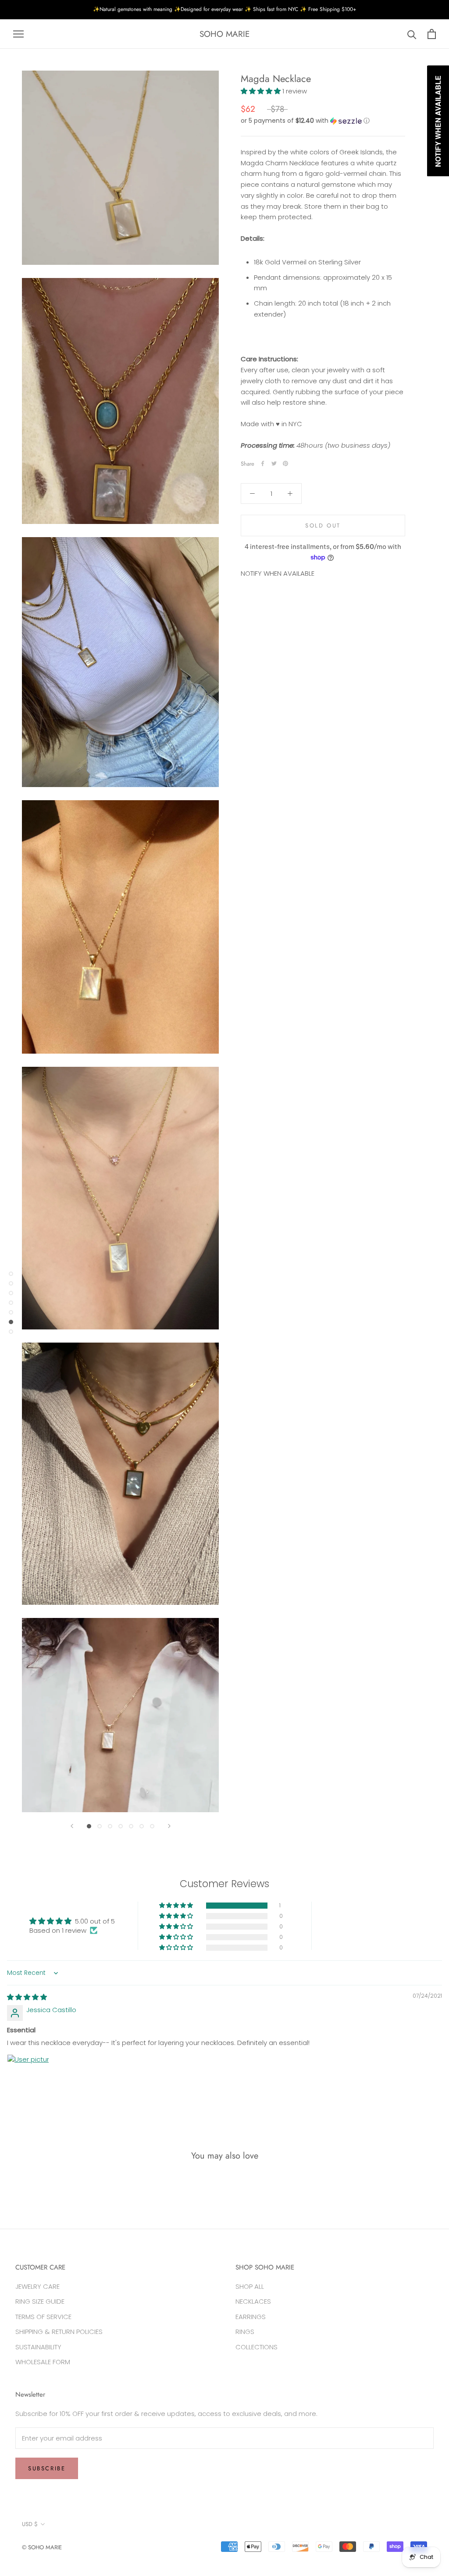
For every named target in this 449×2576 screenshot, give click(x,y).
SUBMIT (224, 1315)
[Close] (339, 1201)
